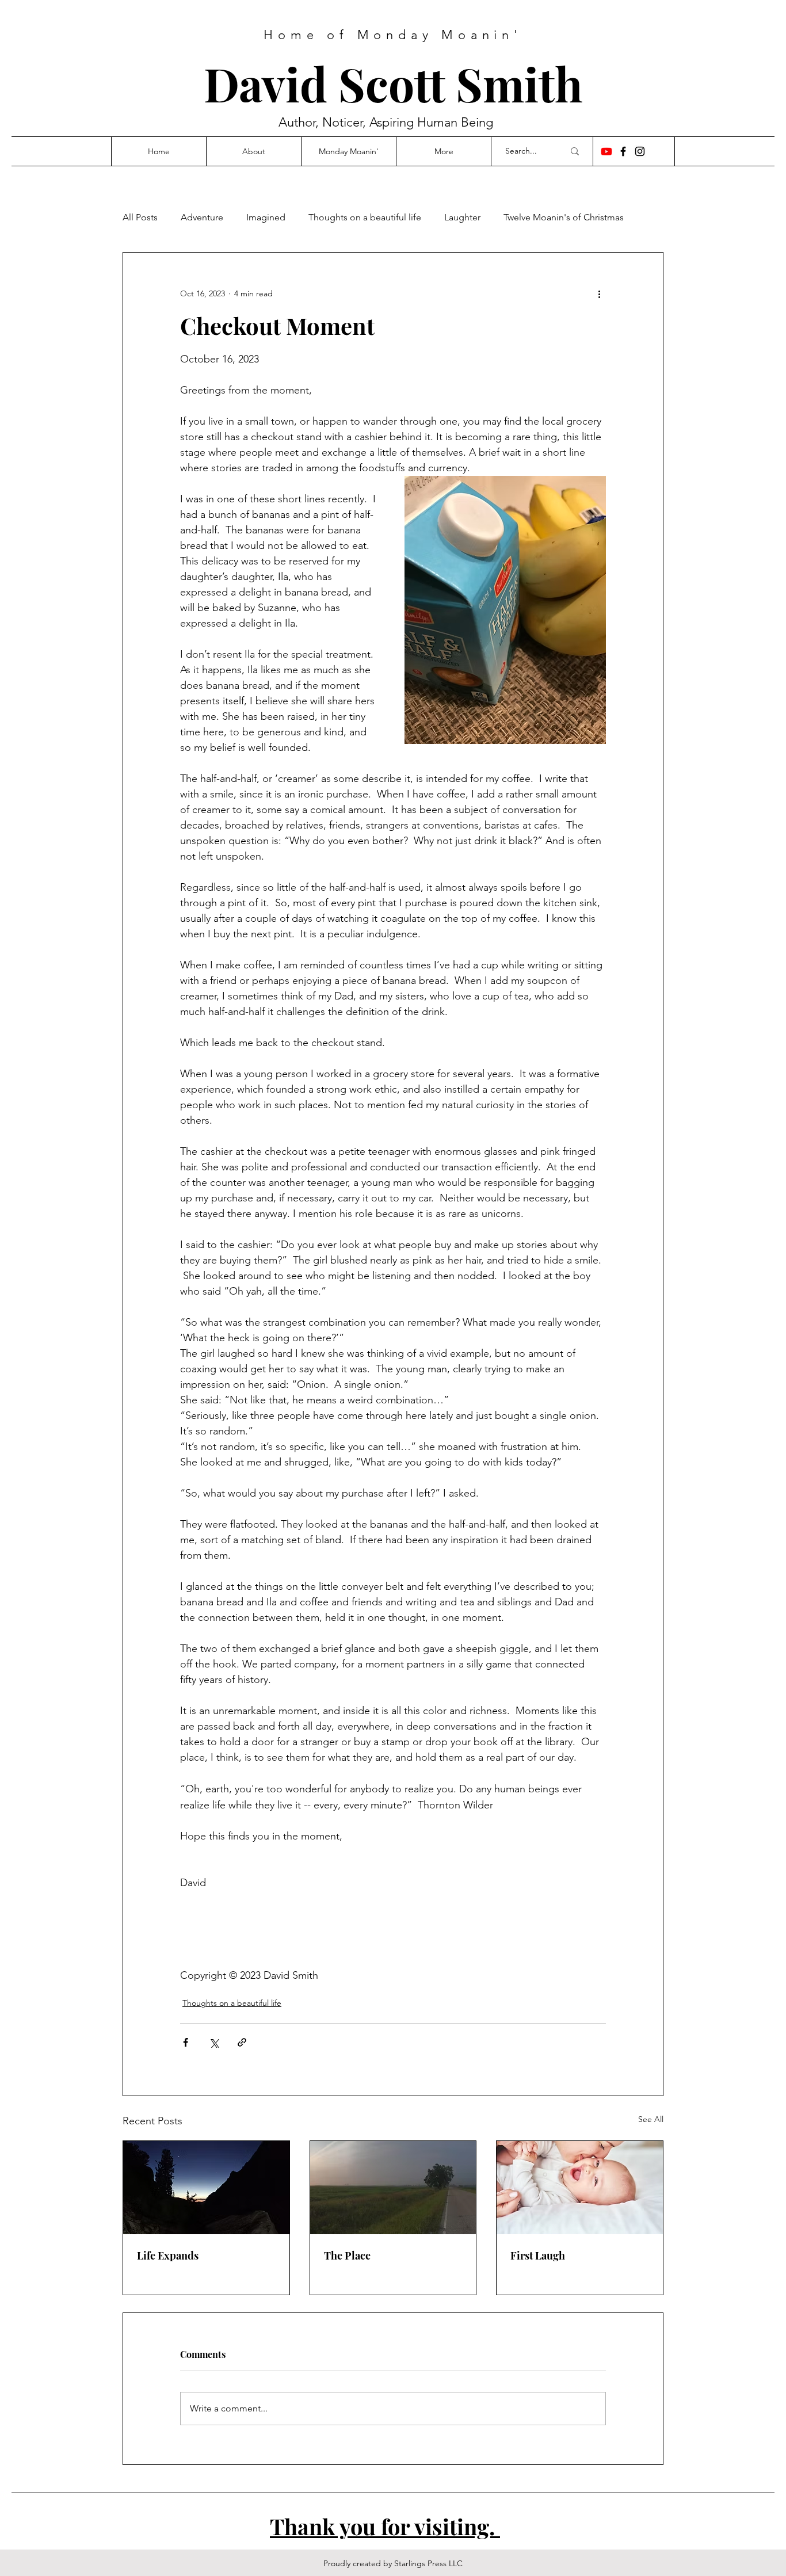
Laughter (462, 217)
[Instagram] (640, 151)
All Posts (140, 217)
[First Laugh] (580, 2188)
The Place (347, 2256)
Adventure (202, 217)
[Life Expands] (206, 2188)
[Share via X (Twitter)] (214, 2042)
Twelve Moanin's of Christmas (564, 217)
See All (651, 2119)
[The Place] (393, 2188)
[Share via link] (242, 2042)
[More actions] (599, 294)
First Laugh (538, 2256)
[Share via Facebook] (186, 2042)
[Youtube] (606, 151)
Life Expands (168, 2256)
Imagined (266, 217)
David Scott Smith (393, 83)
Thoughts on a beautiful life (365, 217)
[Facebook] (623, 151)
